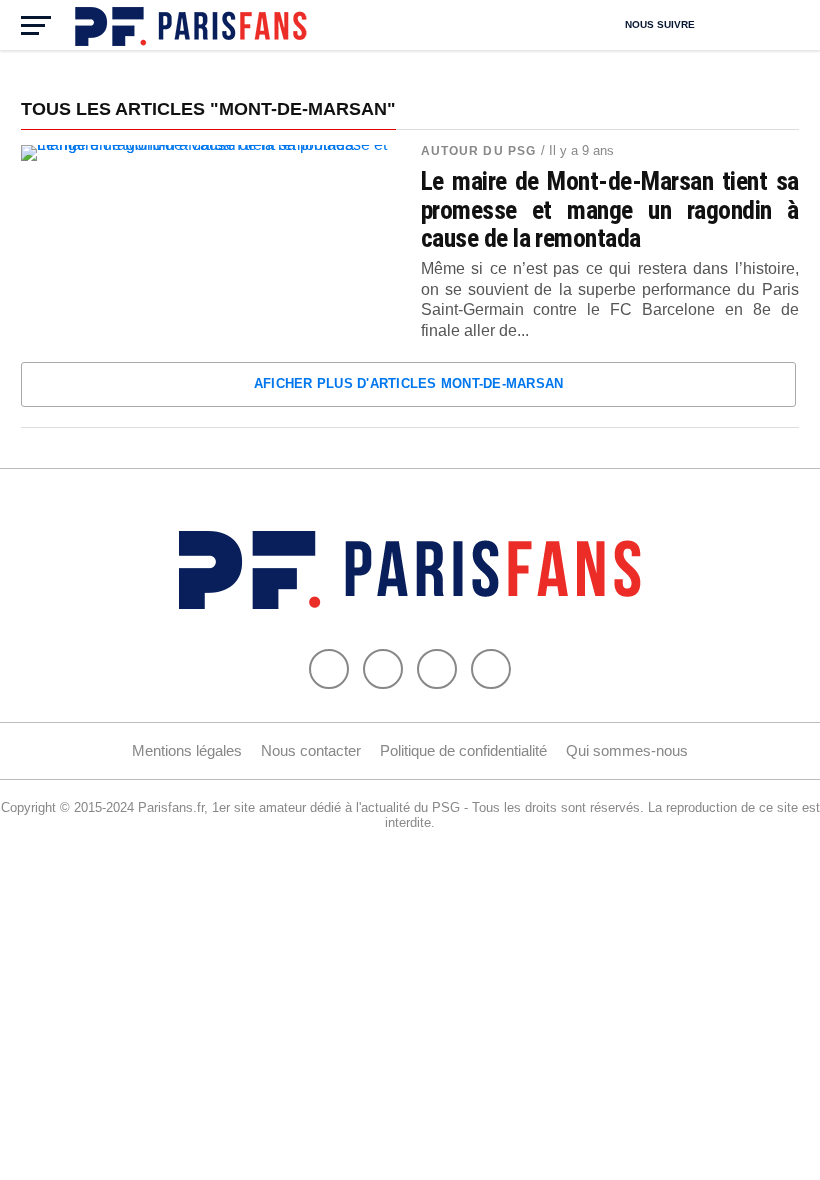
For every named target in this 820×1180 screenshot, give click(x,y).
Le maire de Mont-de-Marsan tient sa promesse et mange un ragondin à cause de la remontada (610, 209)
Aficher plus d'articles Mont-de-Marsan (409, 383)
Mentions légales (187, 750)
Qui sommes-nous (627, 750)
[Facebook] (329, 669)
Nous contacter (311, 750)
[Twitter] (383, 669)
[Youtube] (437, 669)
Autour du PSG (479, 151)
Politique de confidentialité (463, 750)
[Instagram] (491, 669)
